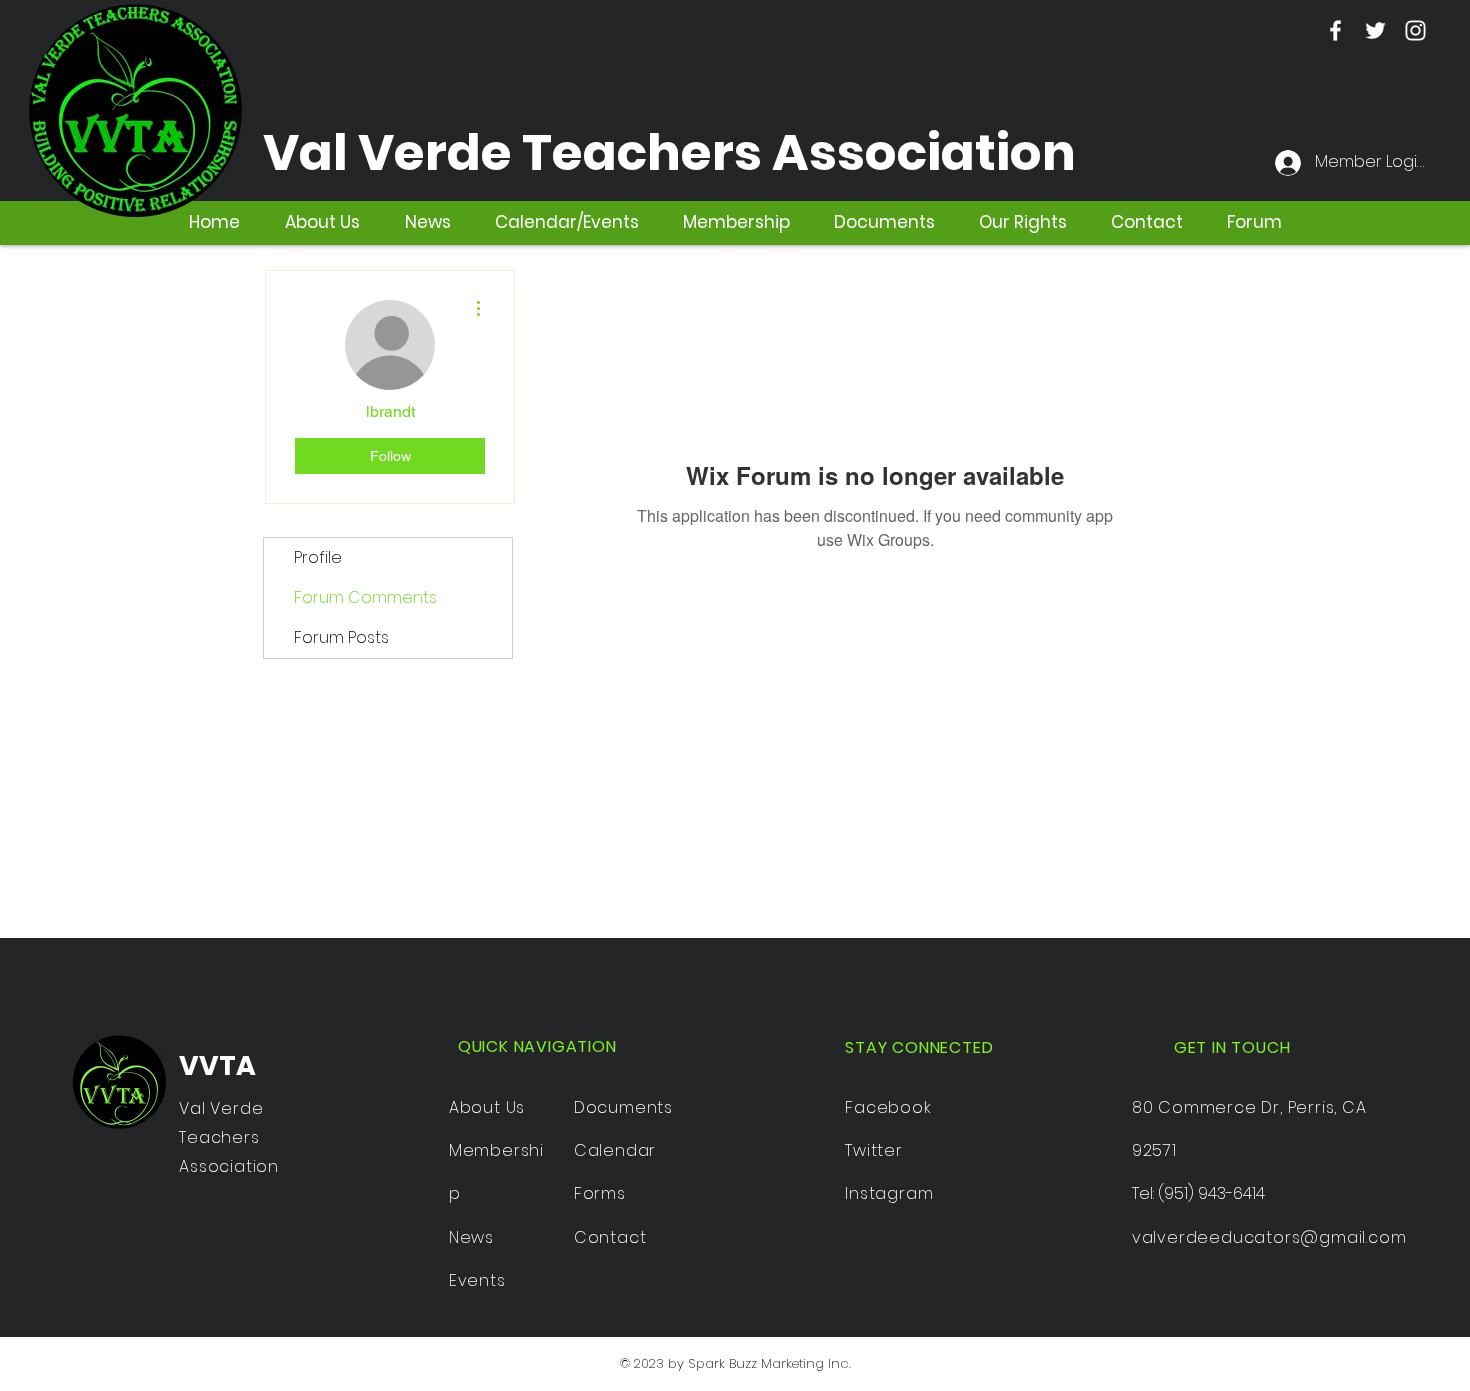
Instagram (889, 1193)
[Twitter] (1375, 30)
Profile (318, 557)
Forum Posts (341, 637)
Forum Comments (365, 597)
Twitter (874, 1150)
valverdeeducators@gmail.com (1269, 1237)
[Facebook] (1335, 30)
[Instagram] (1415, 30)
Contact (610, 1237)
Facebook (888, 1107)
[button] (884, 222)
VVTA (217, 1065)
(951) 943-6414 (1211, 1193)
